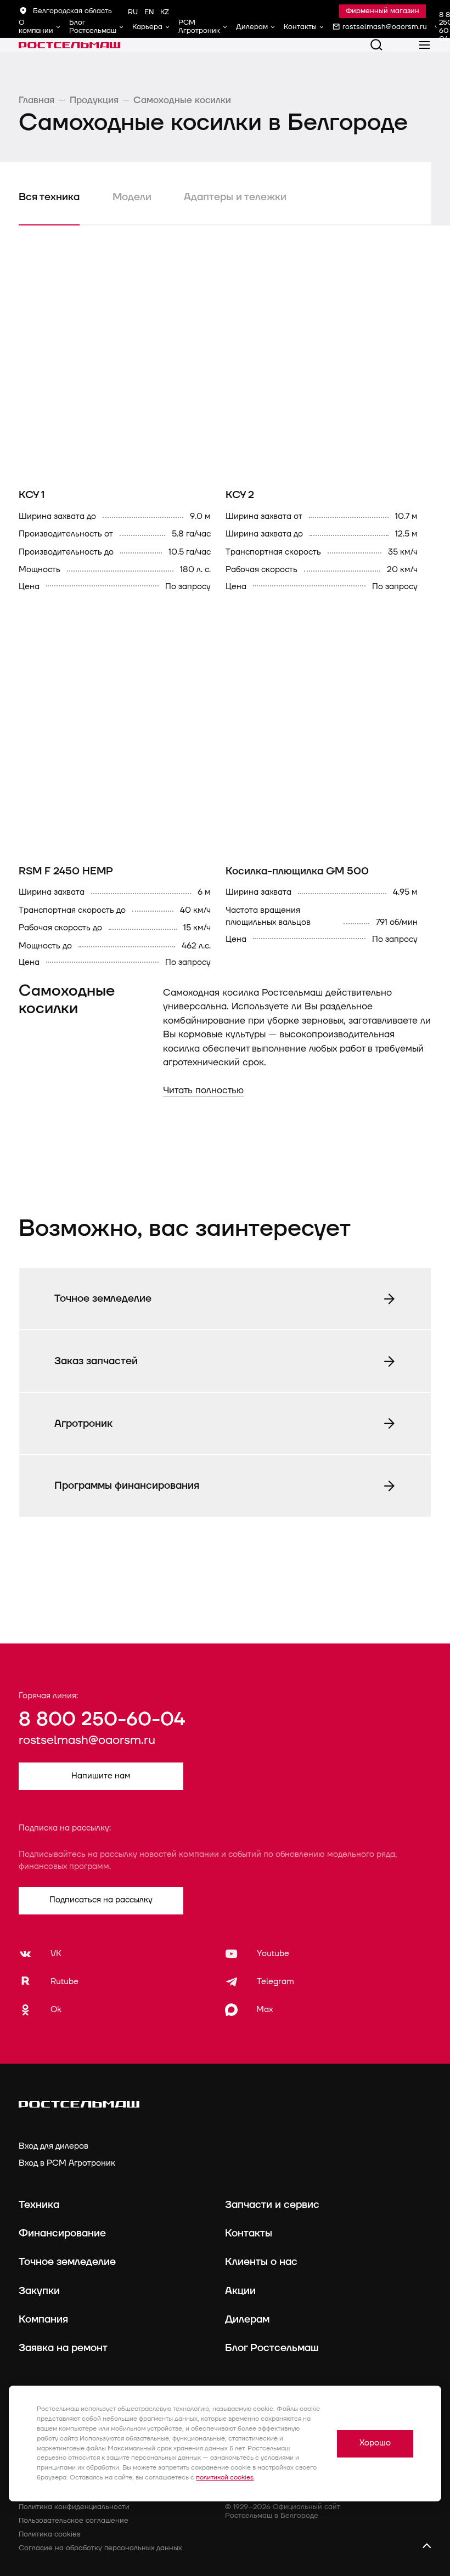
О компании (36, 27)
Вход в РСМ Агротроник (67, 2163)
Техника (39, 2205)
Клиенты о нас (261, 2262)
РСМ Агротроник (199, 27)
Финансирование (62, 2233)
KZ (165, 12)
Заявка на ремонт (63, 2348)
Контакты (300, 27)
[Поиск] (376, 45)
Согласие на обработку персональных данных (100, 2548)
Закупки (39, 2291)
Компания (43, 2319)
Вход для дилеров (54, 2146)
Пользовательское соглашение (74, 2521)
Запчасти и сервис (272, 2205)
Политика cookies (50, 2534)
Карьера (147, 27)
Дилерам (252, 27)
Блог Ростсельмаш (93, 27)
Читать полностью (203, 1090)
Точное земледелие (67, 2262)
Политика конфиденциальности (74, 2507)
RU (133, 12)
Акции (240, 2291)
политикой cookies (225, 2478)
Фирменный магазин (383, 11)
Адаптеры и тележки (235, 197)
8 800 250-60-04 (102, 1719)
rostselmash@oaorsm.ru (87, 1740)
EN (149, 12)
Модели (132, 197)
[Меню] (425, 45)
